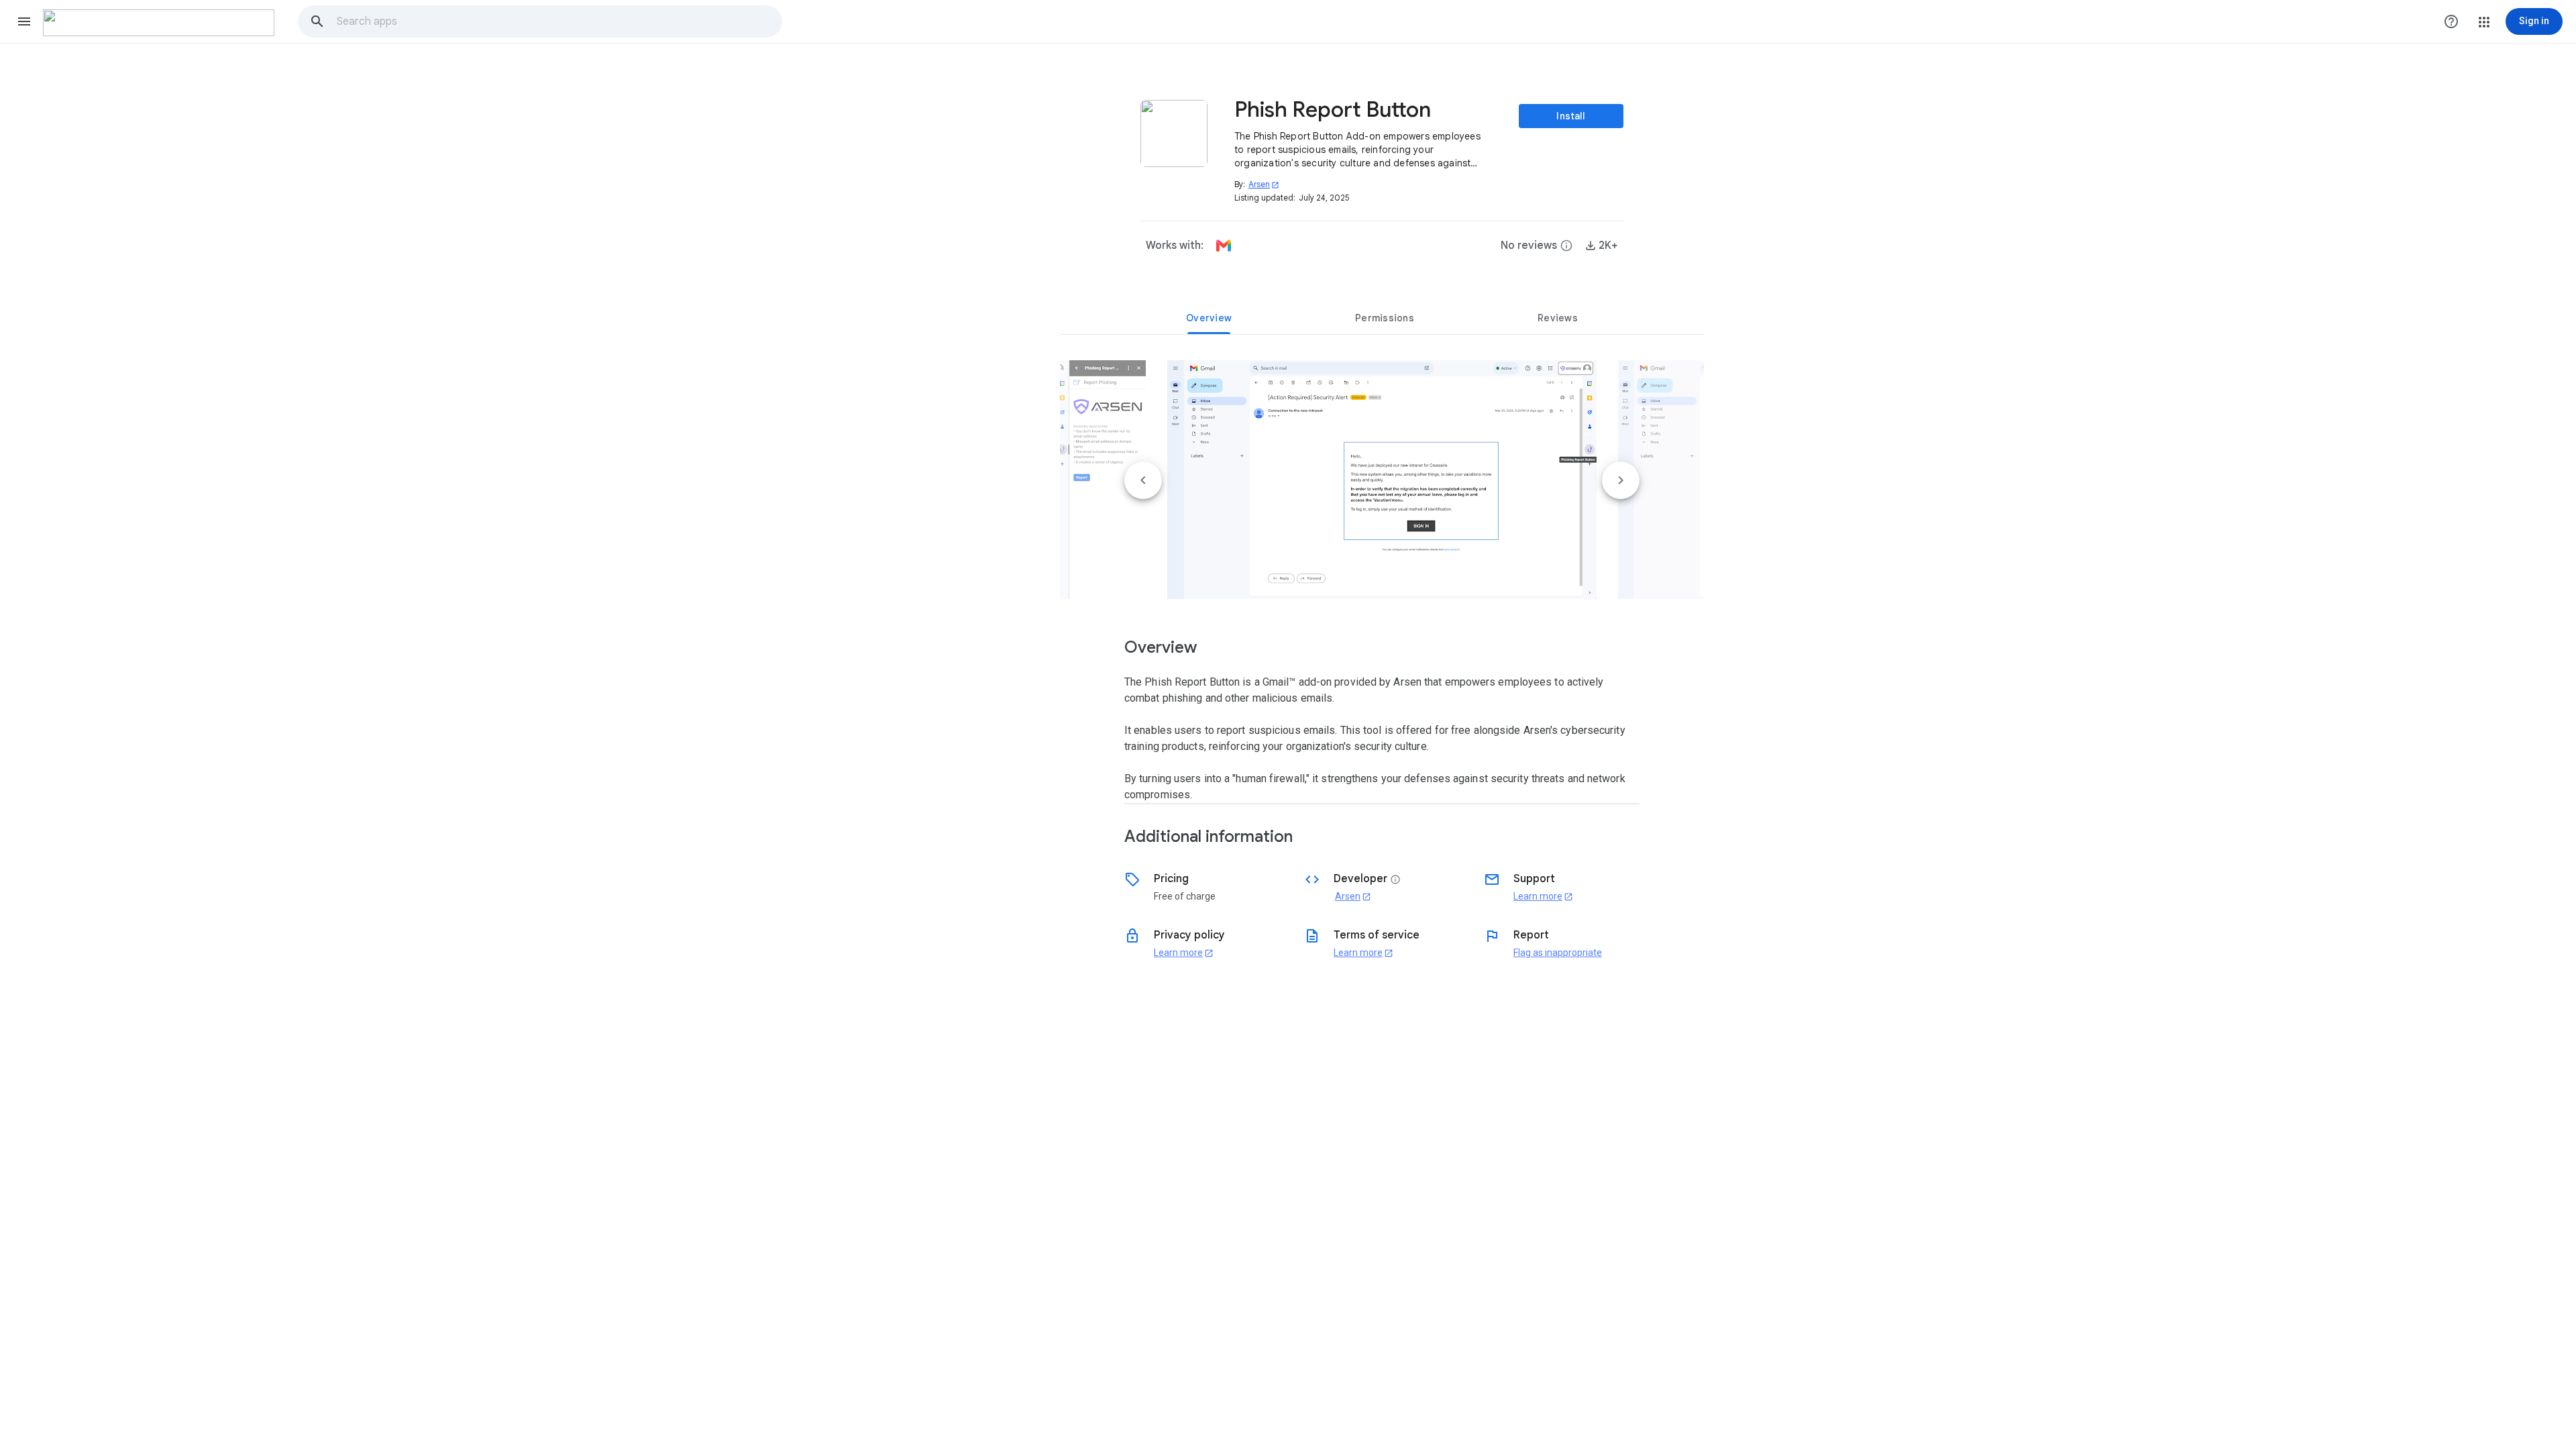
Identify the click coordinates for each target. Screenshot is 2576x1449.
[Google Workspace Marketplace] (159, 23)
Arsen (1264, 184)
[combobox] (559, 21)
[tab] (1209, 318)
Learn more (1543, 896)
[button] (24, 21)
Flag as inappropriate (1558, 953)
